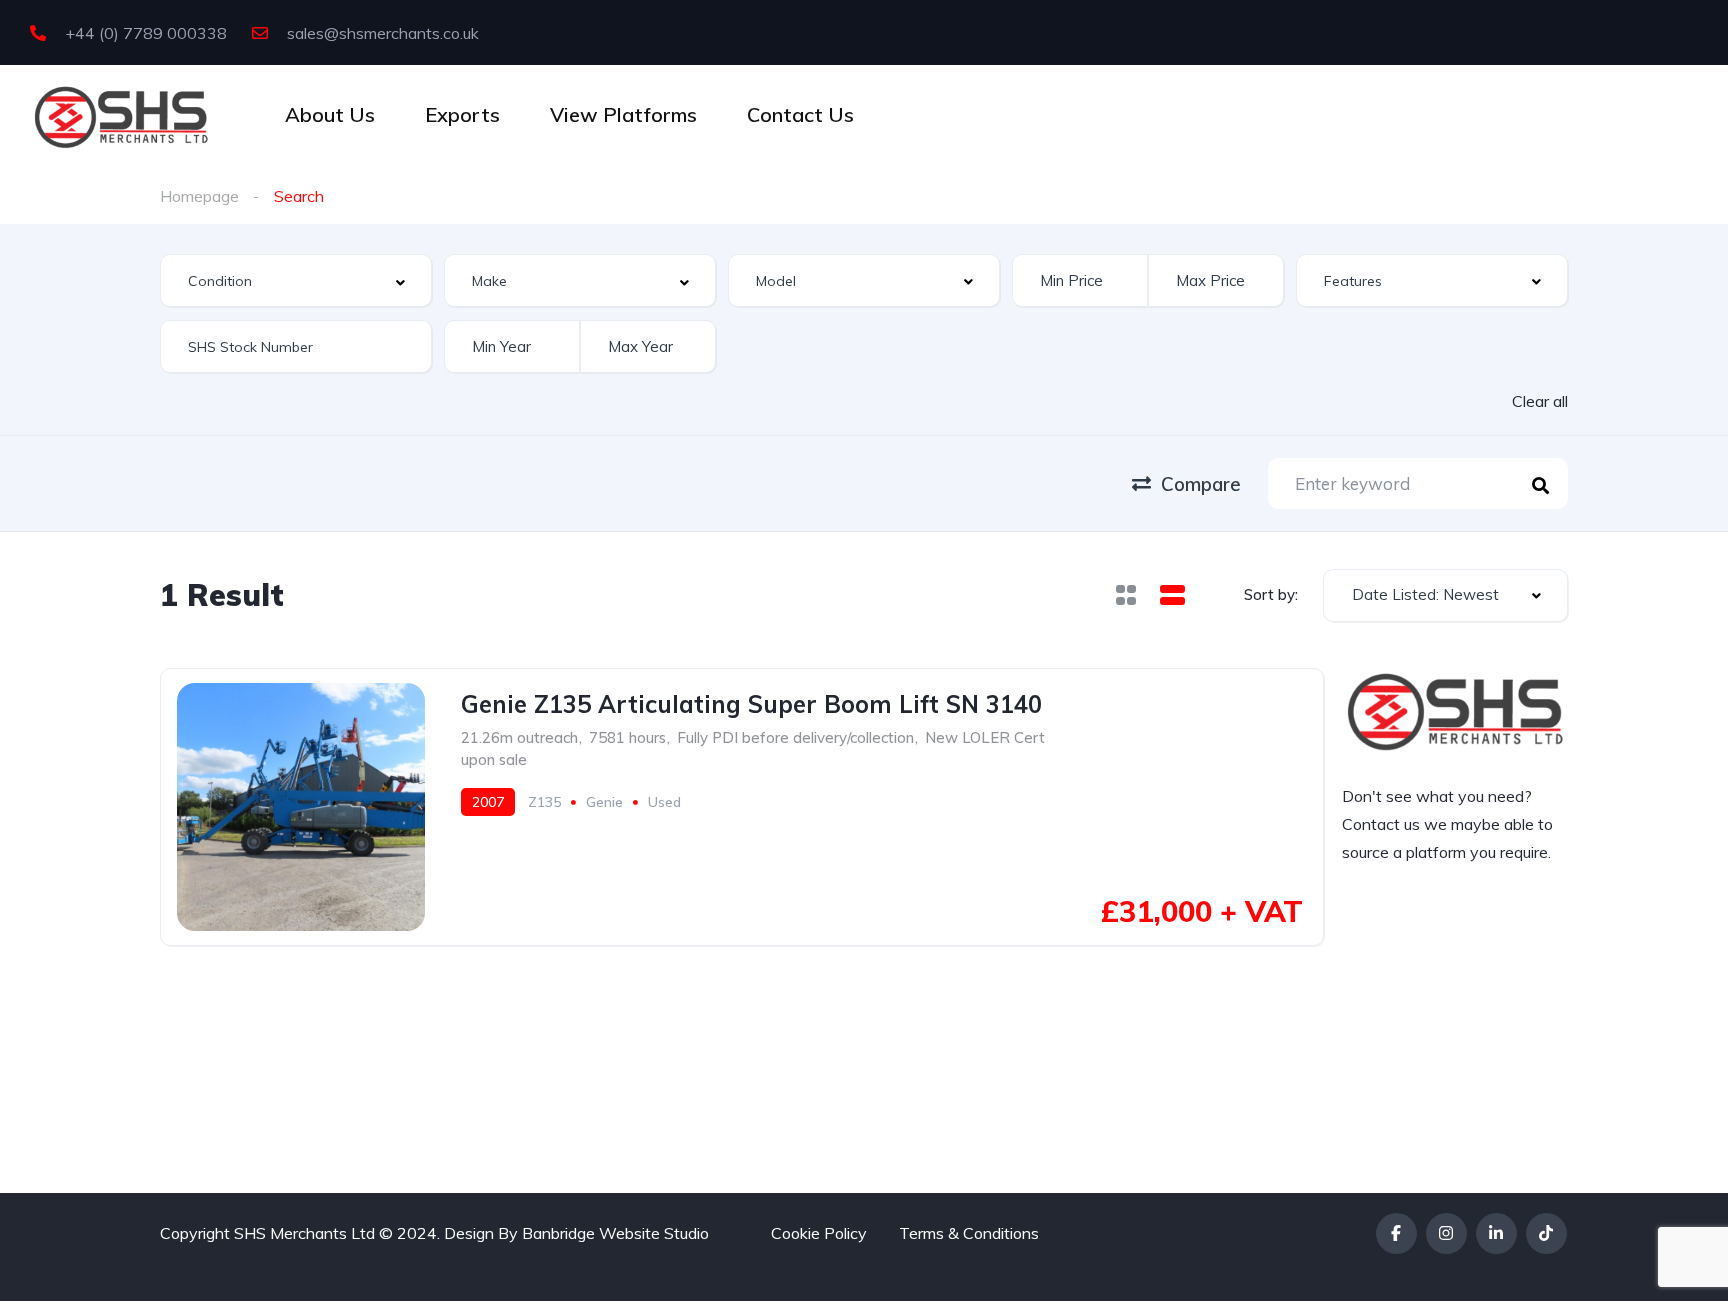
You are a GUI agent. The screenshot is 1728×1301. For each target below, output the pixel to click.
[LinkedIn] (1496, 1233)
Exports (462, 114)
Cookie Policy (819, 1233)
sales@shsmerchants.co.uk (381, 33)
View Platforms (623, 114)
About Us (330, 114)
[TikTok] (1546, 1233)
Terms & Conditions (969, 1233)
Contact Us (800, 114)
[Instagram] (1446, 1233)
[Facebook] (1396, 1233)
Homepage (199, 196)
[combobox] (296, 280)
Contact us (1381, 824)
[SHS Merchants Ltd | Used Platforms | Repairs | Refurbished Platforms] (121, 115)
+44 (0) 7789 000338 (144, 33)
